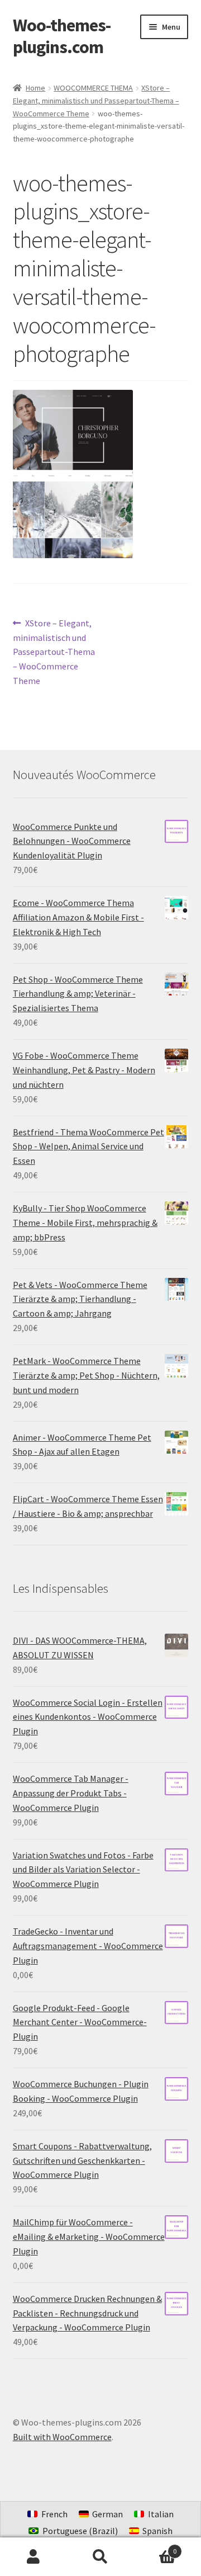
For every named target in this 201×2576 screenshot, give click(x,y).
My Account (33, 2557)
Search (100, 2557)
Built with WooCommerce (62, 2437)
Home (35, 88)
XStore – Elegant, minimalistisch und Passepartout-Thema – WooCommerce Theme (96, 100)
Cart (155, 2547)
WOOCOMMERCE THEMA (93, 88)
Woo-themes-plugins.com (62, 36)
